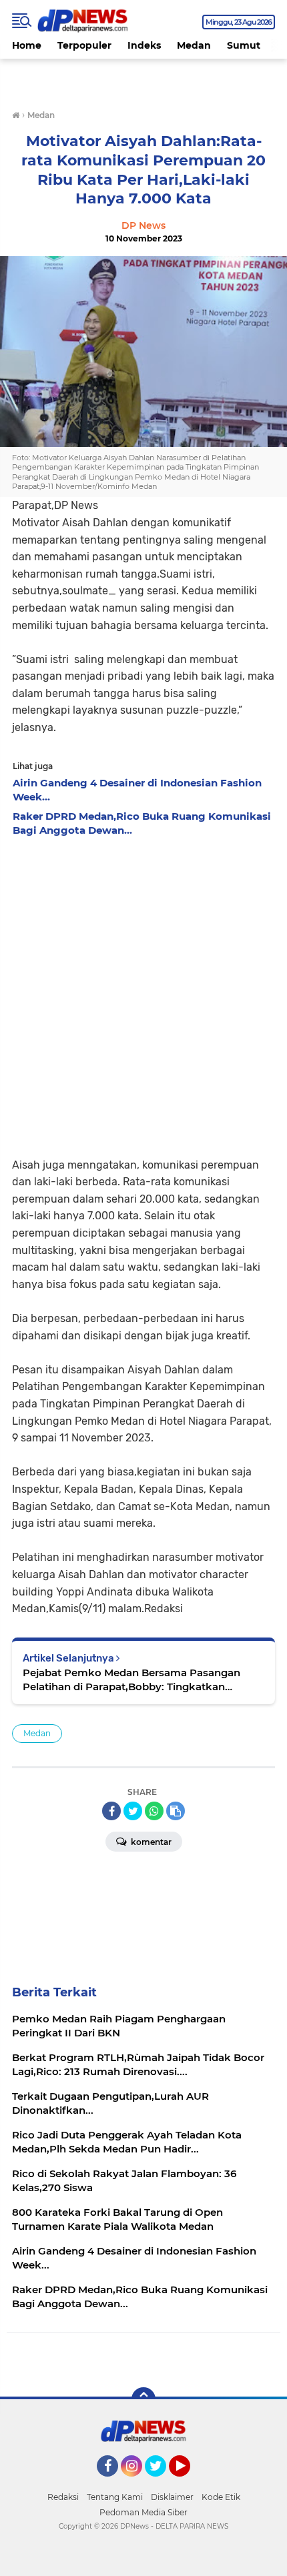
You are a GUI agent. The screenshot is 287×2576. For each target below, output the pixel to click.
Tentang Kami (115, 2497)
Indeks (144, 45)
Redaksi (63, 2497)
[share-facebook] (111, 1811)
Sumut (244, 45)
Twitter (162, 2483)
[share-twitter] (133, 1811)
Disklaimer (172, 2497)
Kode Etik (221, 2497)
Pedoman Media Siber (143, 2512)
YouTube (189, 2483)
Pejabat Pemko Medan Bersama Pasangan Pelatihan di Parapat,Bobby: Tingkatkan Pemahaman (131, 1680)
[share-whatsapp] (154, 1811)
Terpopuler (84, 45)
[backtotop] (143, 2399)
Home (27, 45)
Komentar (150, 1842)
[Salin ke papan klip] (176, 1811)
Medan (194, 45)
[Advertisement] (143, 993)
